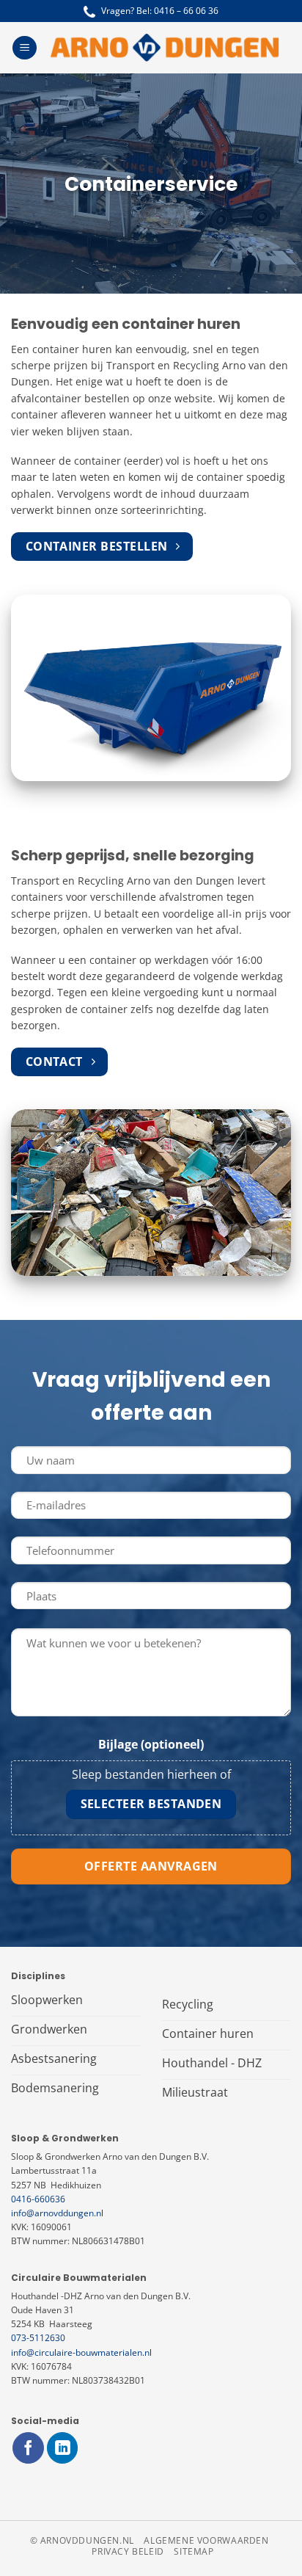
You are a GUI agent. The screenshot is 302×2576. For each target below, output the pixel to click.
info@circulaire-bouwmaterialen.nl (81, 2352)
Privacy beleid (128, 2551)
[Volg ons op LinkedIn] (63, 2448)
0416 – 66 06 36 (186, 11)
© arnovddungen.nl (82, 2540)
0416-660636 (38, 2199)
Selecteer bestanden (151, 1804)
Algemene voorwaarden (206, 2540)
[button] (25, 48)
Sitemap (194, 2551)
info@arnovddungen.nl (57, 2213)
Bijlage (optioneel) (151, 1744)
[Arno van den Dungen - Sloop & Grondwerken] (164, 48)
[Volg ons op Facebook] (28, 2448)
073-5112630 (38, 2338)
